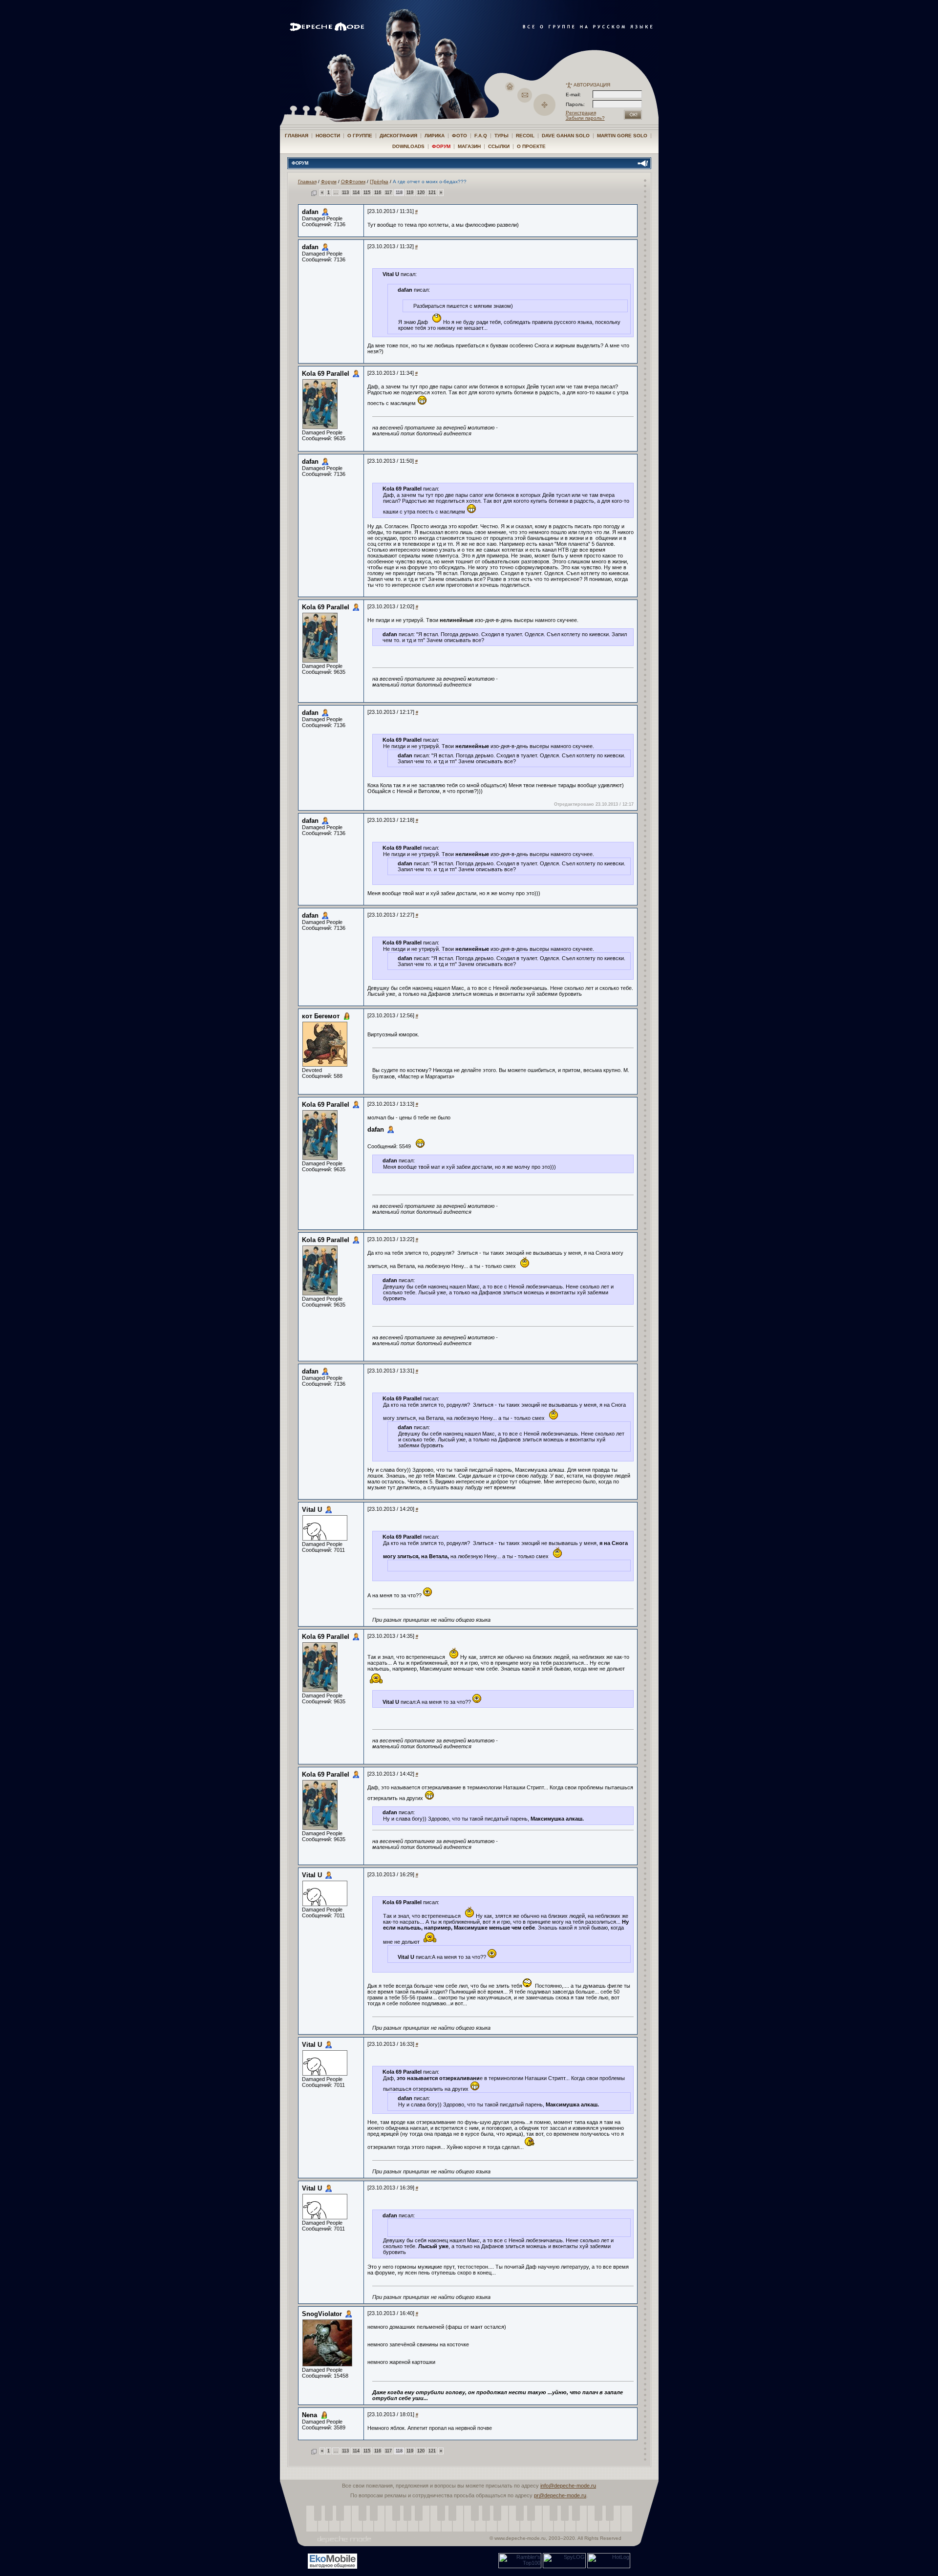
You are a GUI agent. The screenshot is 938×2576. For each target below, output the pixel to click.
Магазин (469, 146)
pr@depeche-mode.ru (560, 2495)
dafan (310, 212)
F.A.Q (481, 136)
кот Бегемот (321, 1016)
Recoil (525, 136)
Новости (328, 136)
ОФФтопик (353, 182)
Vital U (312, 1510)
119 (410, 193)
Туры (501, 136)
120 (421, 193)
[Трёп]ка (379, 182)
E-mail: (573, 95)
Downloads (408, 146)
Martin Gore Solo (622, 136)
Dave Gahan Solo (566, 136)
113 (345, 193)
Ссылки (499, 146)
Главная (297, 136)
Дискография (398, 136)
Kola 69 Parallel (326, 374)
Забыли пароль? (585, 118)
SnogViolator (322, 2314)
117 (388, 193)
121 (432, 193)
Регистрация (581, 113)
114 (356, 193)
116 (378, 193)
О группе (360, 136)
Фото (459, 136)
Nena (309, 2415)
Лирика (435, 136)
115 (367, 193)
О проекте (531, 146)
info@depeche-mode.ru (568, 2486)
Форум (441, 146)
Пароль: (578, 104)
